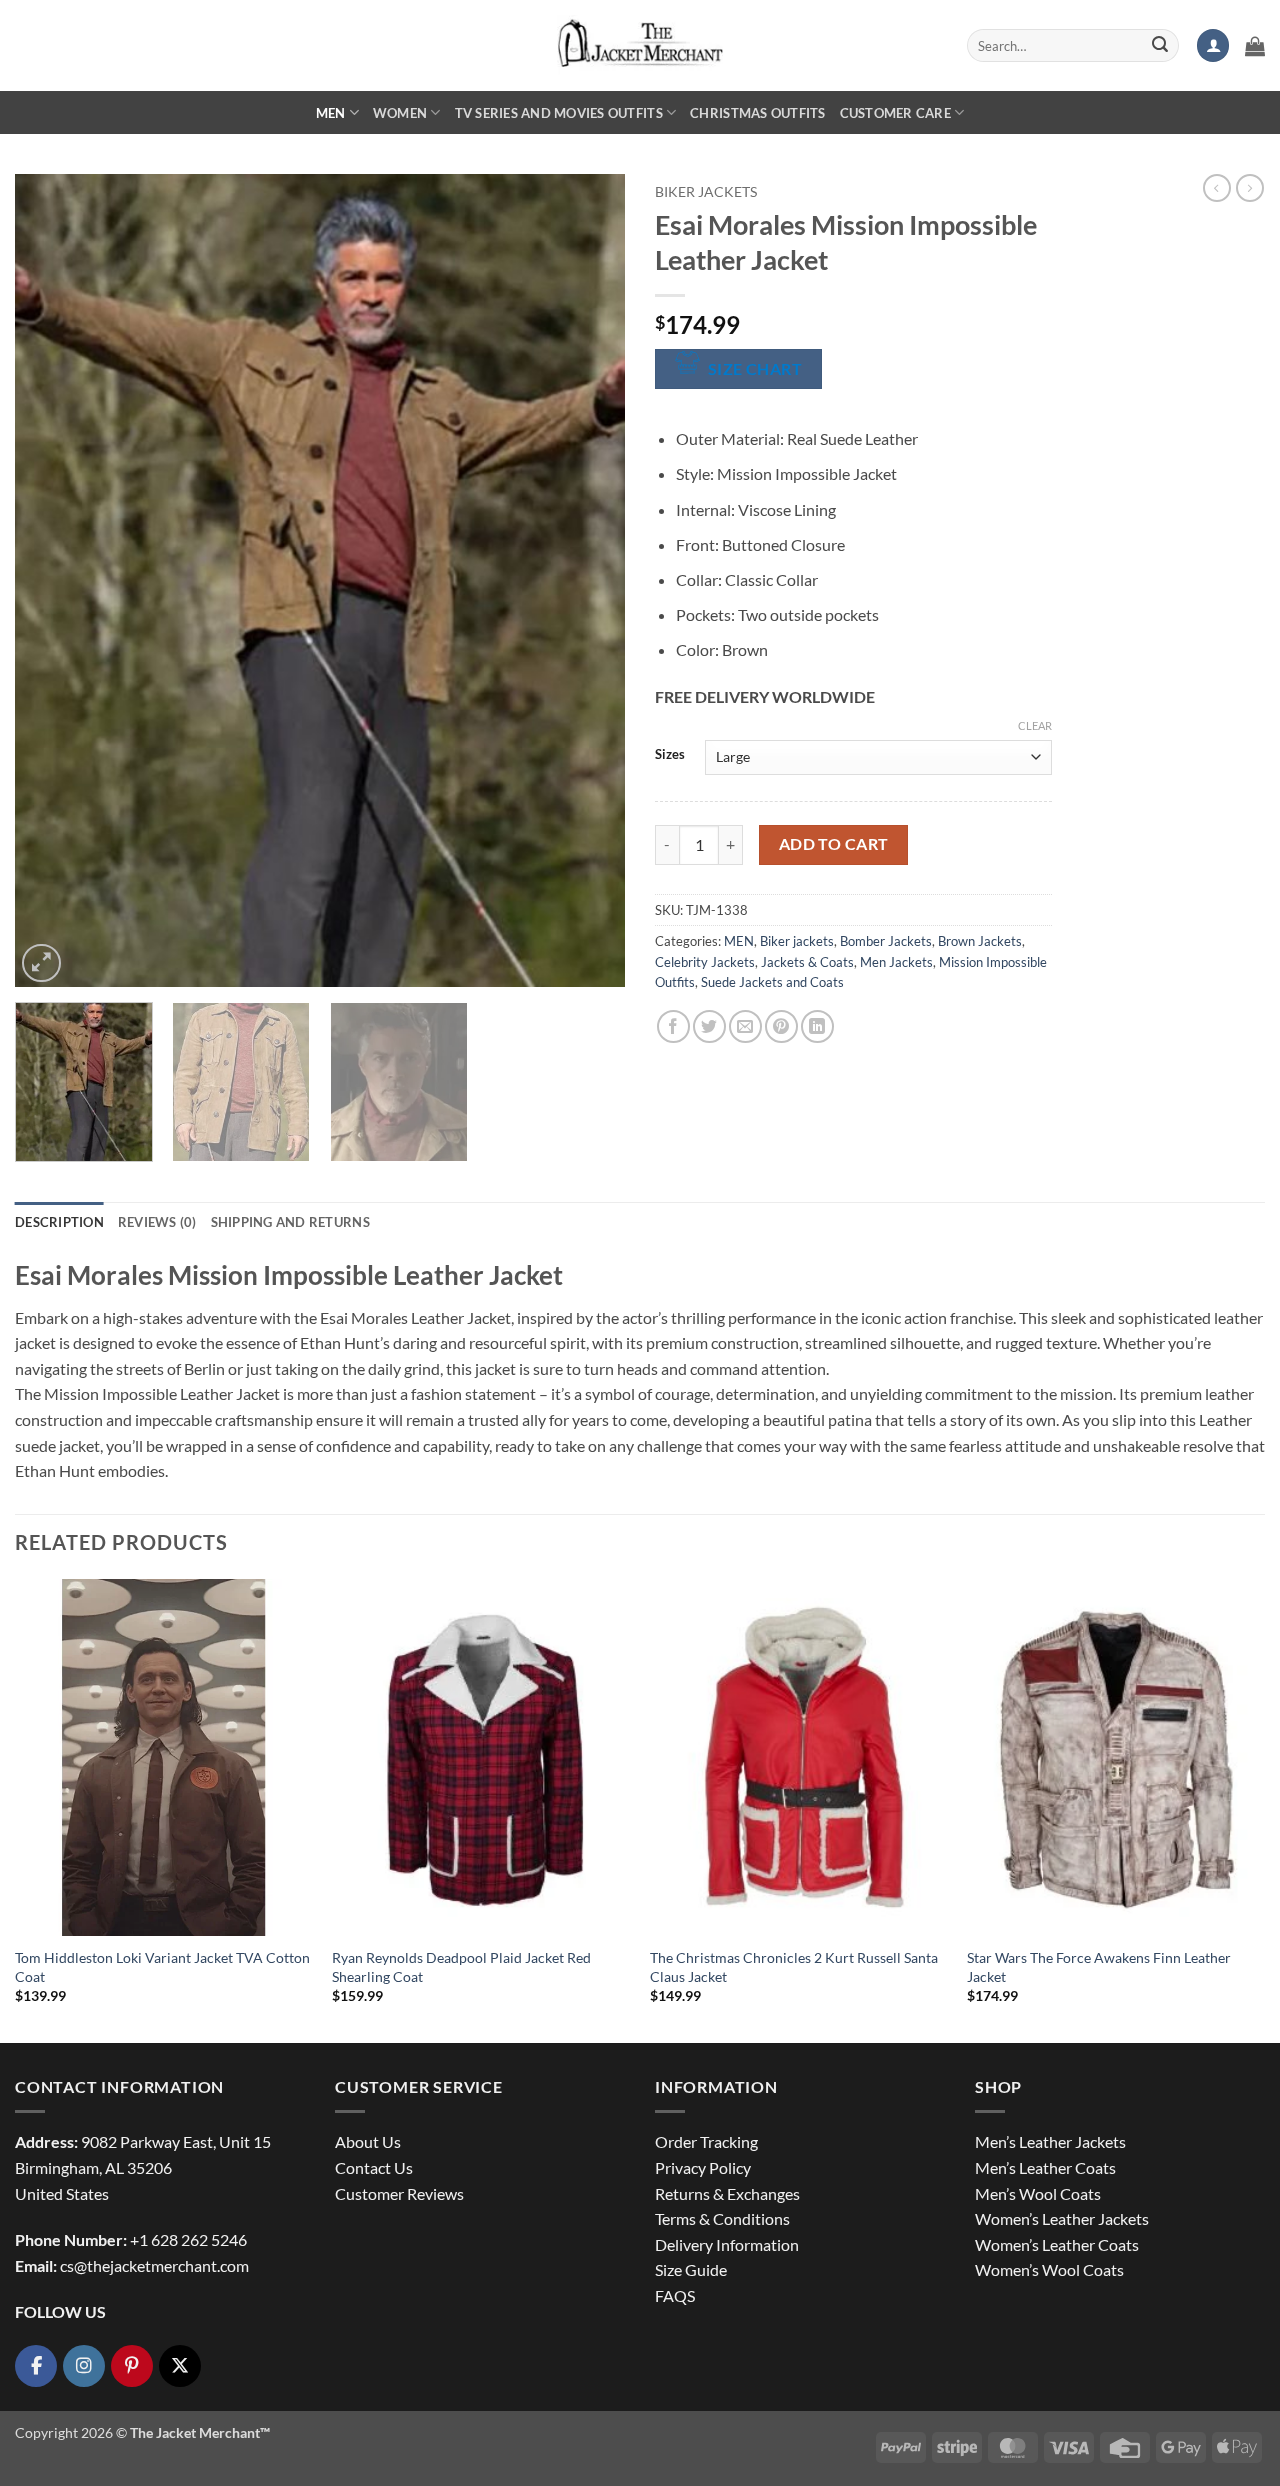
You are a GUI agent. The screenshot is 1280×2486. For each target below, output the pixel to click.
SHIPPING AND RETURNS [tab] (290, 1222)
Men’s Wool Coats (1038, 2193)
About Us (368, 2141)
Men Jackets (896, 962)
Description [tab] (59, 1222)
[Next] (588, 580)
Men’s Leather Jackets (1050, 2141)
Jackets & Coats (807, 962)
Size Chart (755, 369)
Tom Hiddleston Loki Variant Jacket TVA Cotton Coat (162, 1967)
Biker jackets (706, 192)
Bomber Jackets (886, 941)
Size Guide (691, 2269)
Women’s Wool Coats (1049, 2269)
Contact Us (374, 2167)
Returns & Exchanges (727, 2193)
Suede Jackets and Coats (772, 982)
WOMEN (400, 113)
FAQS (675, 2295)
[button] (1213, 45)
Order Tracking (706, 2141)
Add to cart (834, 844)
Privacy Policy (703, 2167)
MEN (331, 113)
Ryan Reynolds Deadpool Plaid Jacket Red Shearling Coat (461, 1967)
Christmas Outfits (757, 113)
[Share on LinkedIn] (817, 1026)
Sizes (670, 755)
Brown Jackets (980, 941)
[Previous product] (1250, 188)
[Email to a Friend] (745, 1026)
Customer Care (895, 113)
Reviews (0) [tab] (157, 1222)
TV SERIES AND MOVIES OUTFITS (559, 113)
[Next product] (1217, 188)
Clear (1035, 725)
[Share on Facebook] (673, 1026)
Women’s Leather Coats (1057, 2244)
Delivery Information (727, 2244)
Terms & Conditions (722, 2218)
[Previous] (52, 580)
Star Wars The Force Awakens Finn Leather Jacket (1099, 1967)
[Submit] (1160, 46)
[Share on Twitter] (709, 1026)
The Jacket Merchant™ (200, 2432)
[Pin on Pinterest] (781, 1026)
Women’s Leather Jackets (1062, 2218)
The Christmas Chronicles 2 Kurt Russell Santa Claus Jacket (794, 1967)
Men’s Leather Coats (1045, 2167)
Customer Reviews (399, 2193)
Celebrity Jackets (705, 962)
